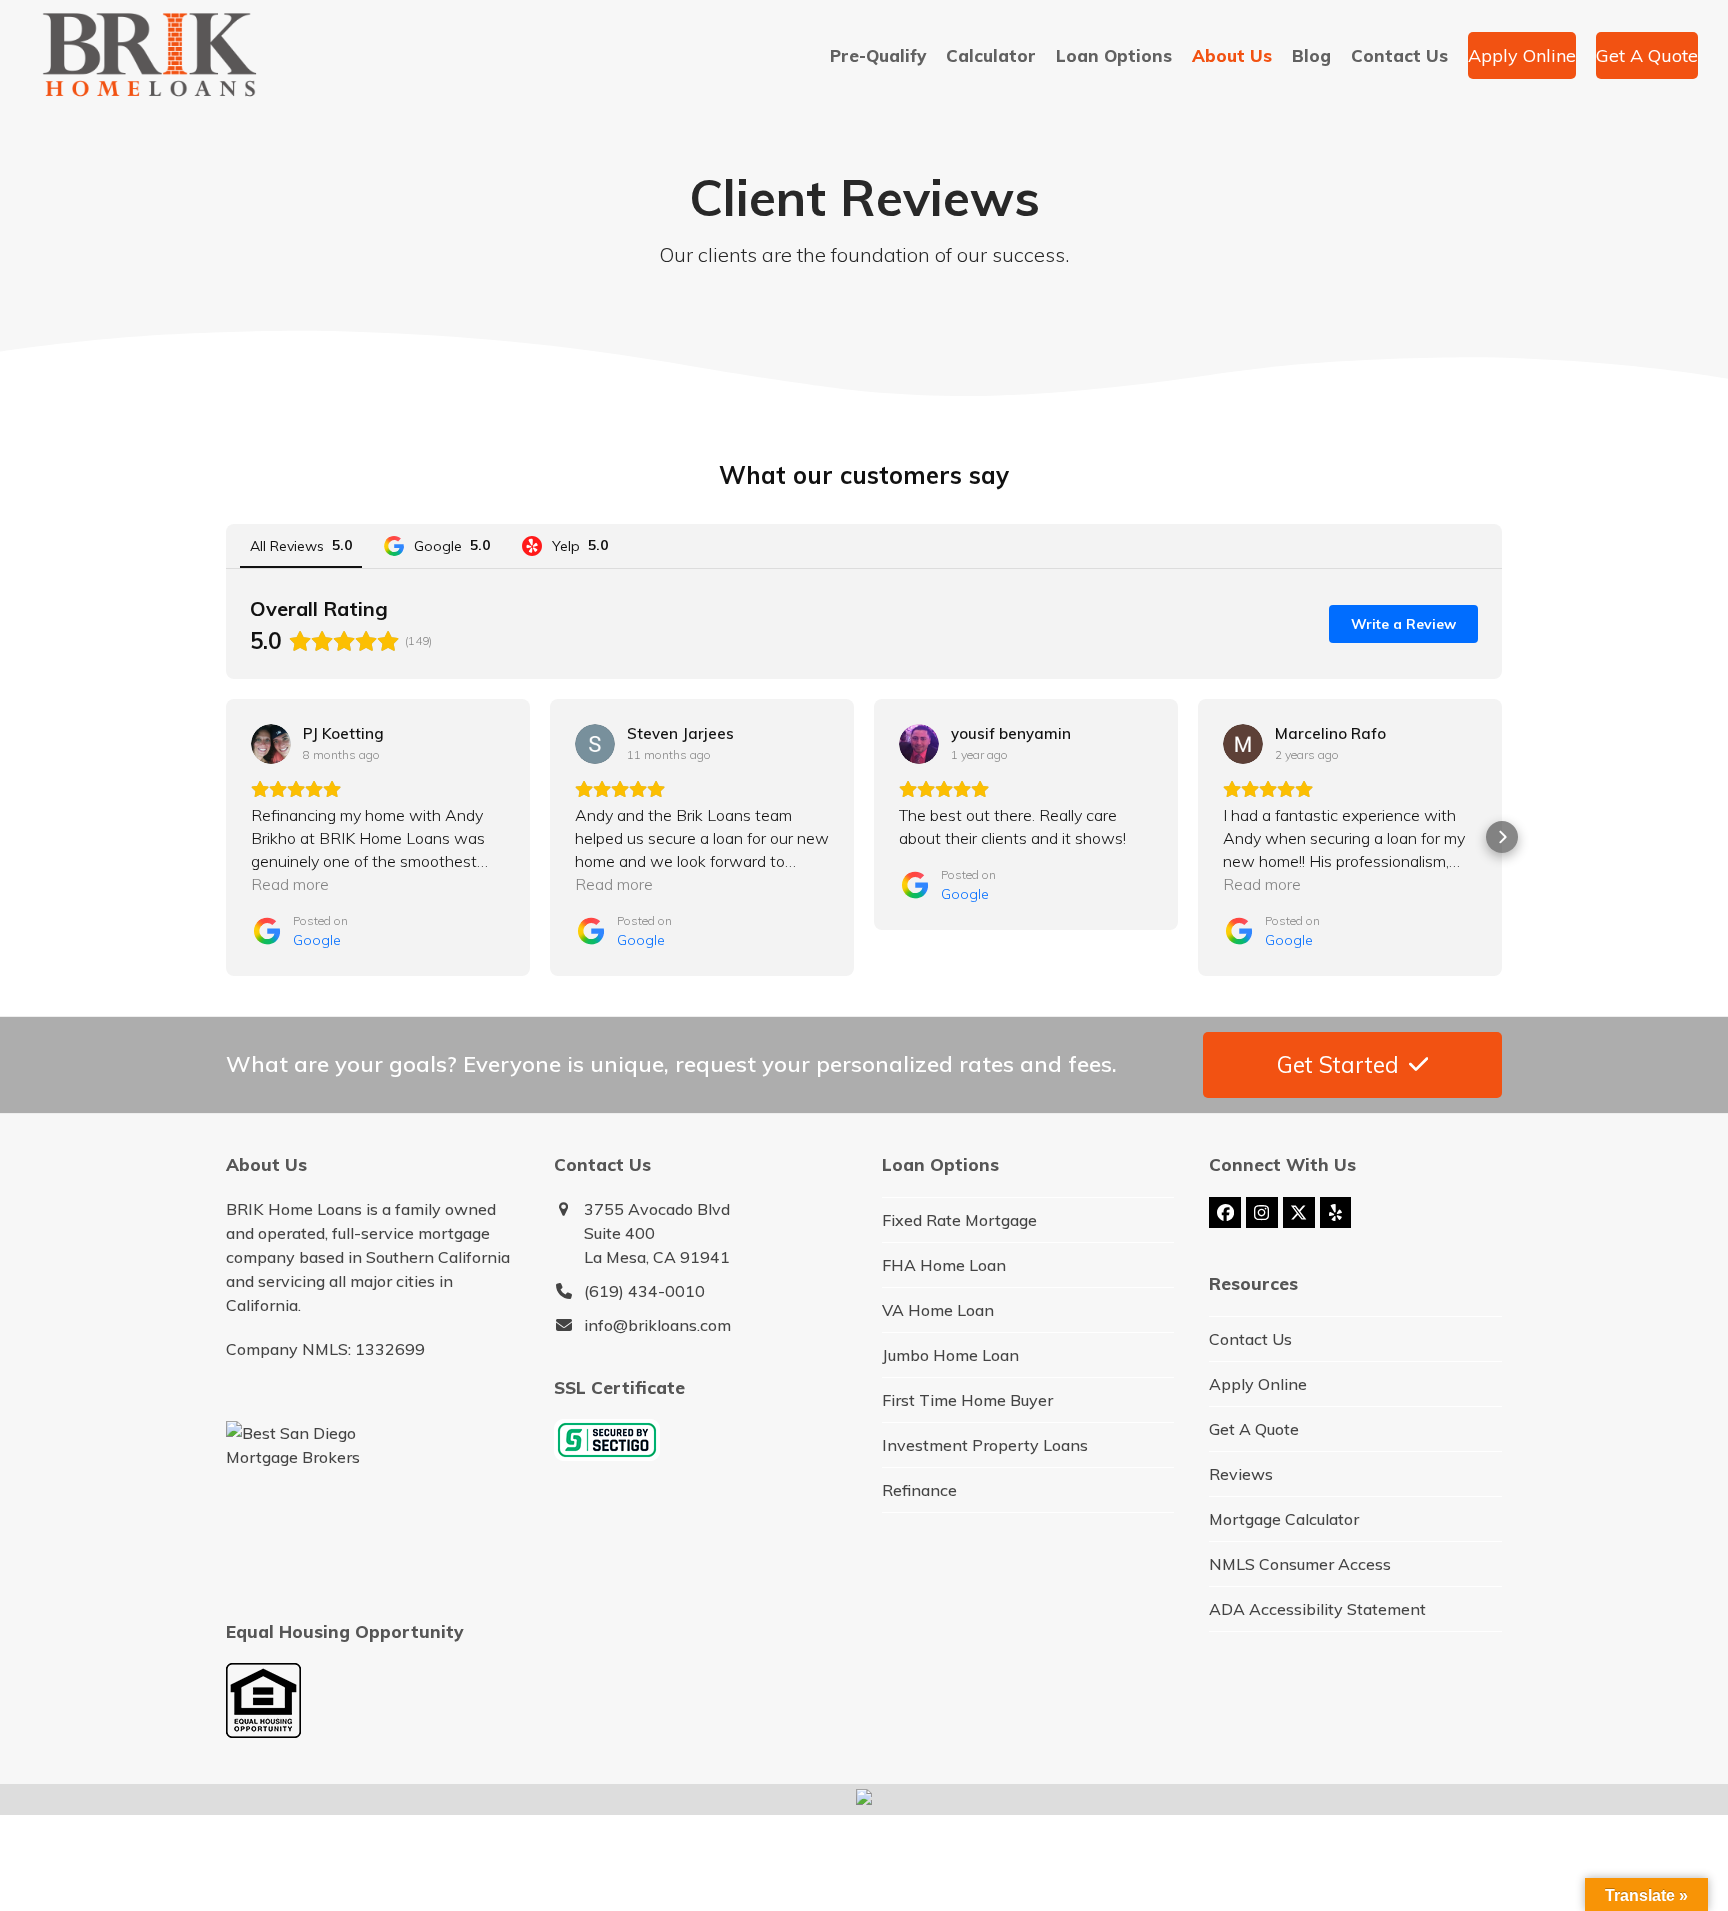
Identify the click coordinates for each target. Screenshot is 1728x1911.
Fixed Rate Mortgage (959, 1220)
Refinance (919, 1490)
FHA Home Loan (944, 1265)
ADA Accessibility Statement (1317, 1609)
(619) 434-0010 (644, 1291)
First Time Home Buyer (967, 1400)
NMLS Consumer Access (1300, 1564)
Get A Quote (1254, 1429)
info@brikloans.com (657, 1325)
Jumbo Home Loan (950, 1355)
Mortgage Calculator (1284, 1519)
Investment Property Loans (985, 1445)
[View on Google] (271, 744)
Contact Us (1250, 1339)
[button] (226, 837)
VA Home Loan (938, 1310)
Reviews (1241, 1474)
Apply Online (1258, 1384)
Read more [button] (290, 884)
